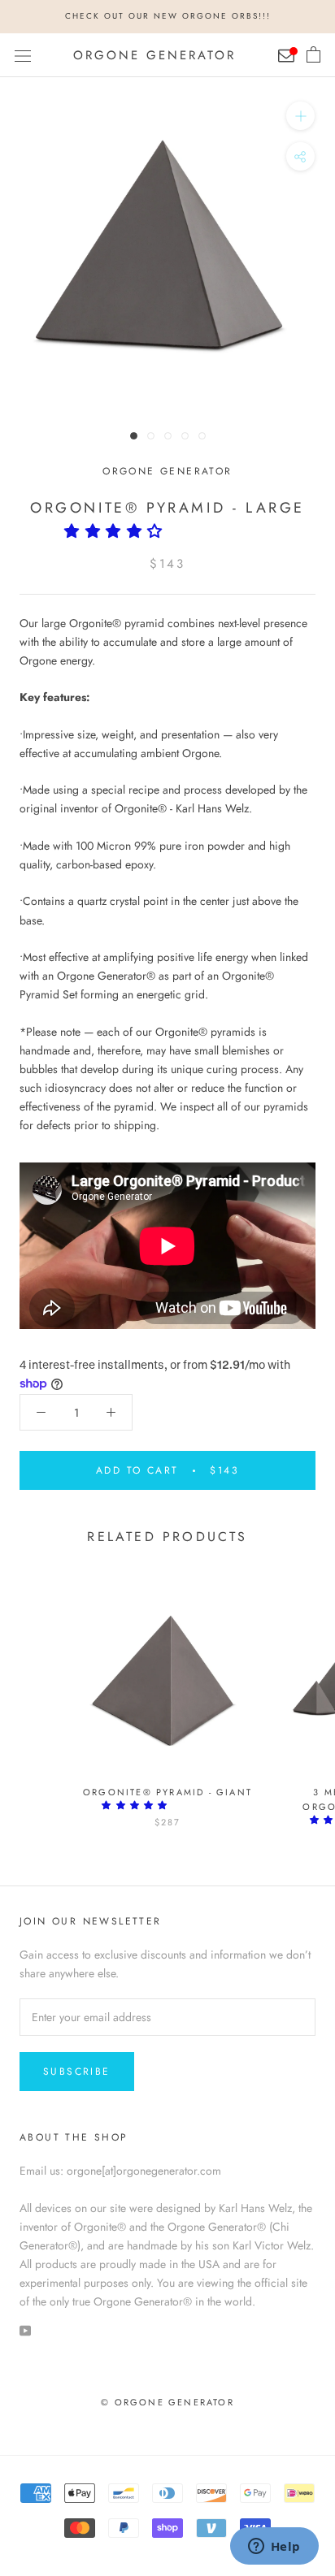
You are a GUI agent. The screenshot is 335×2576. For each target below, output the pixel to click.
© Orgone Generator (167, 2402)
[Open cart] (313, 55)
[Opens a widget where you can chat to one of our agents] (274, 2548)
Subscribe (77, 2072)
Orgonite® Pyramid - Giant (167, 1792)
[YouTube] (25, 2329)
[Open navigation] (23, 55)
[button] (118, 531)
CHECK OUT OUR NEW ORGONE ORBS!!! (168, 16)
